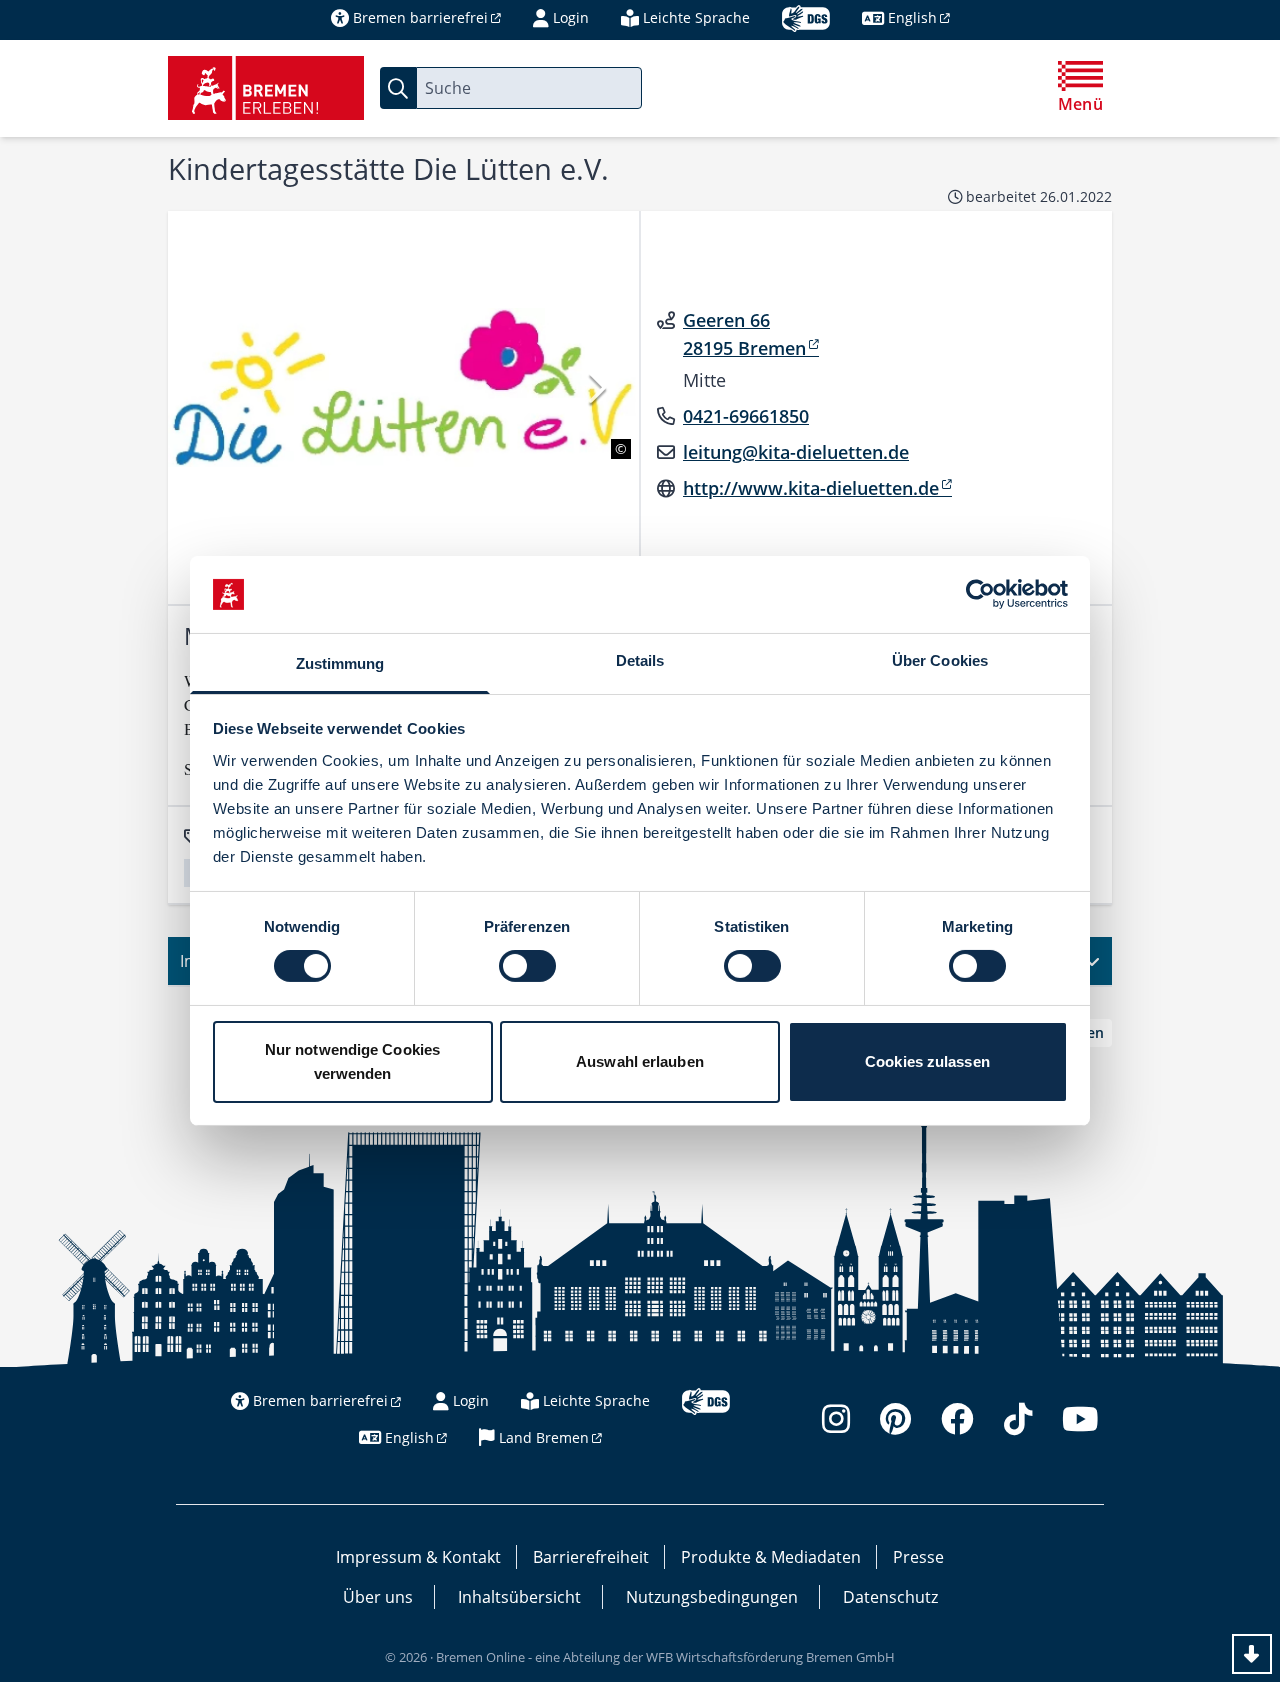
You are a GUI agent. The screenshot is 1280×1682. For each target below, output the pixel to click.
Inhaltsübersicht (519, 1597)
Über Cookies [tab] (940, 660)
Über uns (378, 1597)
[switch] (527, 966)
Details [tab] (640, 660)
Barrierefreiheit (591, 1557)
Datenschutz (890, 1597)
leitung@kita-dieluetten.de (796, 452)
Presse (918, 1557)
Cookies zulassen (927, 1061)
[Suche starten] (398, 88)
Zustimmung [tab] (340, 663)
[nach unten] (1252, 1654)
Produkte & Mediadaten (771, 1557)
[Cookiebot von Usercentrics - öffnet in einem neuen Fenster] (980, 594)
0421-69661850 (746, 416)
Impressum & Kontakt (418, 1557)
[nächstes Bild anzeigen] (595, 387)
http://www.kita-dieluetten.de (811, 488)
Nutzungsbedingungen (712, 1597)
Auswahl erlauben (640, 1061)
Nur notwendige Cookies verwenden (352, 1061)
